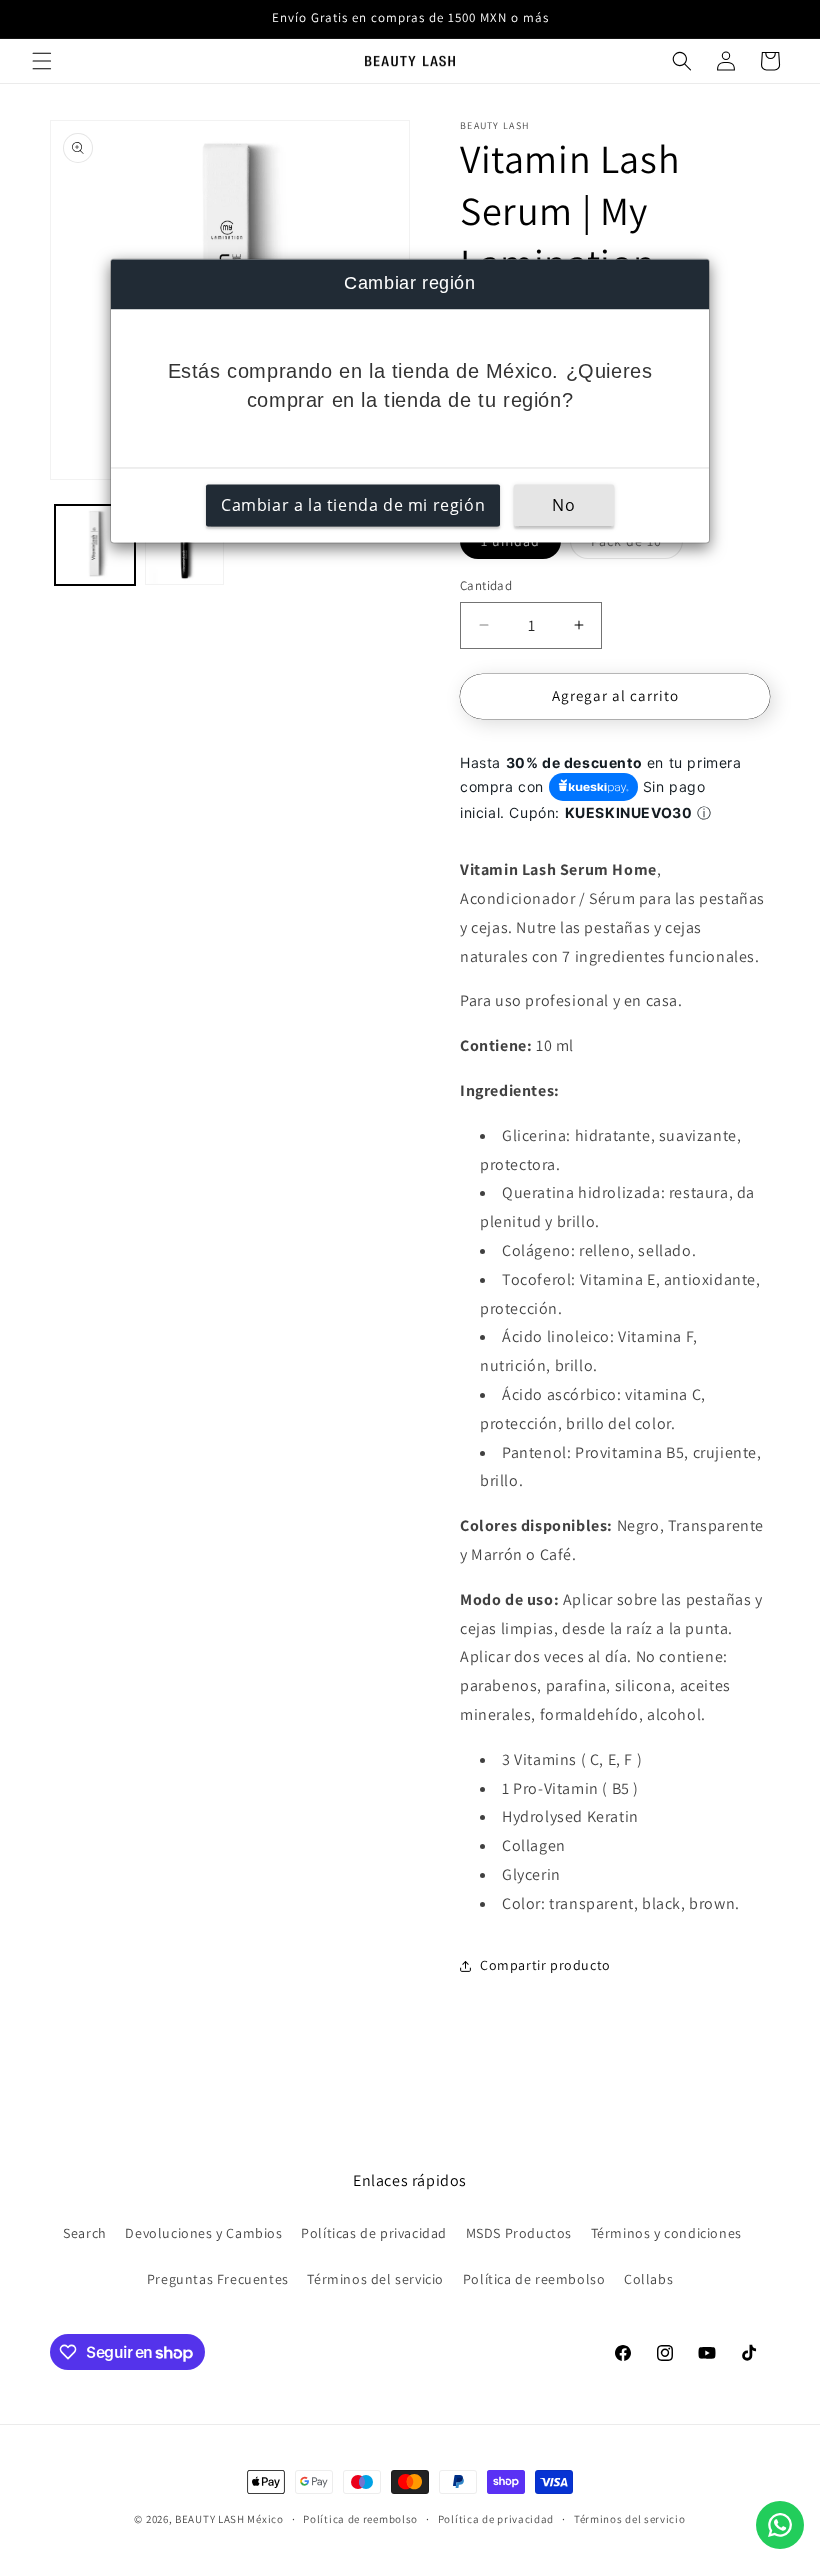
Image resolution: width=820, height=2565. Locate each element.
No (563, 505)
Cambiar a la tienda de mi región (353, 505)
